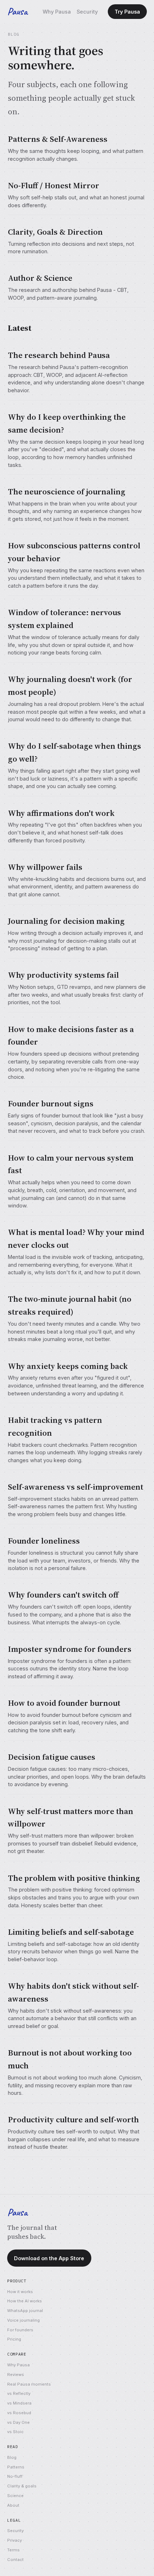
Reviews (16, 2375)
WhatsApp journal (25, 2311)
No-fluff (15, 2476)
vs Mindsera (19, 2403)
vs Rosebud (19, 2413)
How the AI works (25, 2301)
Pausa (17, 11)
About (13, 2505)
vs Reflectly (19, 2393)
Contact (15, 2560)
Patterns (16, 2467)
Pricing (14, 2339)
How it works (20, 2292)
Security (87, 12)
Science (15, 2496)
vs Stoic (15, 2432)
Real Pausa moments (29, 2384)
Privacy (15, 2540)
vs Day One (18, 2422)
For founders (20, 2330)
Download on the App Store (49, 2258)
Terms (13, 2550)
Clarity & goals (22, 2486)
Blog (12, 2457)
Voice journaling (23, 2320)
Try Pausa (127, 12)
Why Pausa (57, 12)
